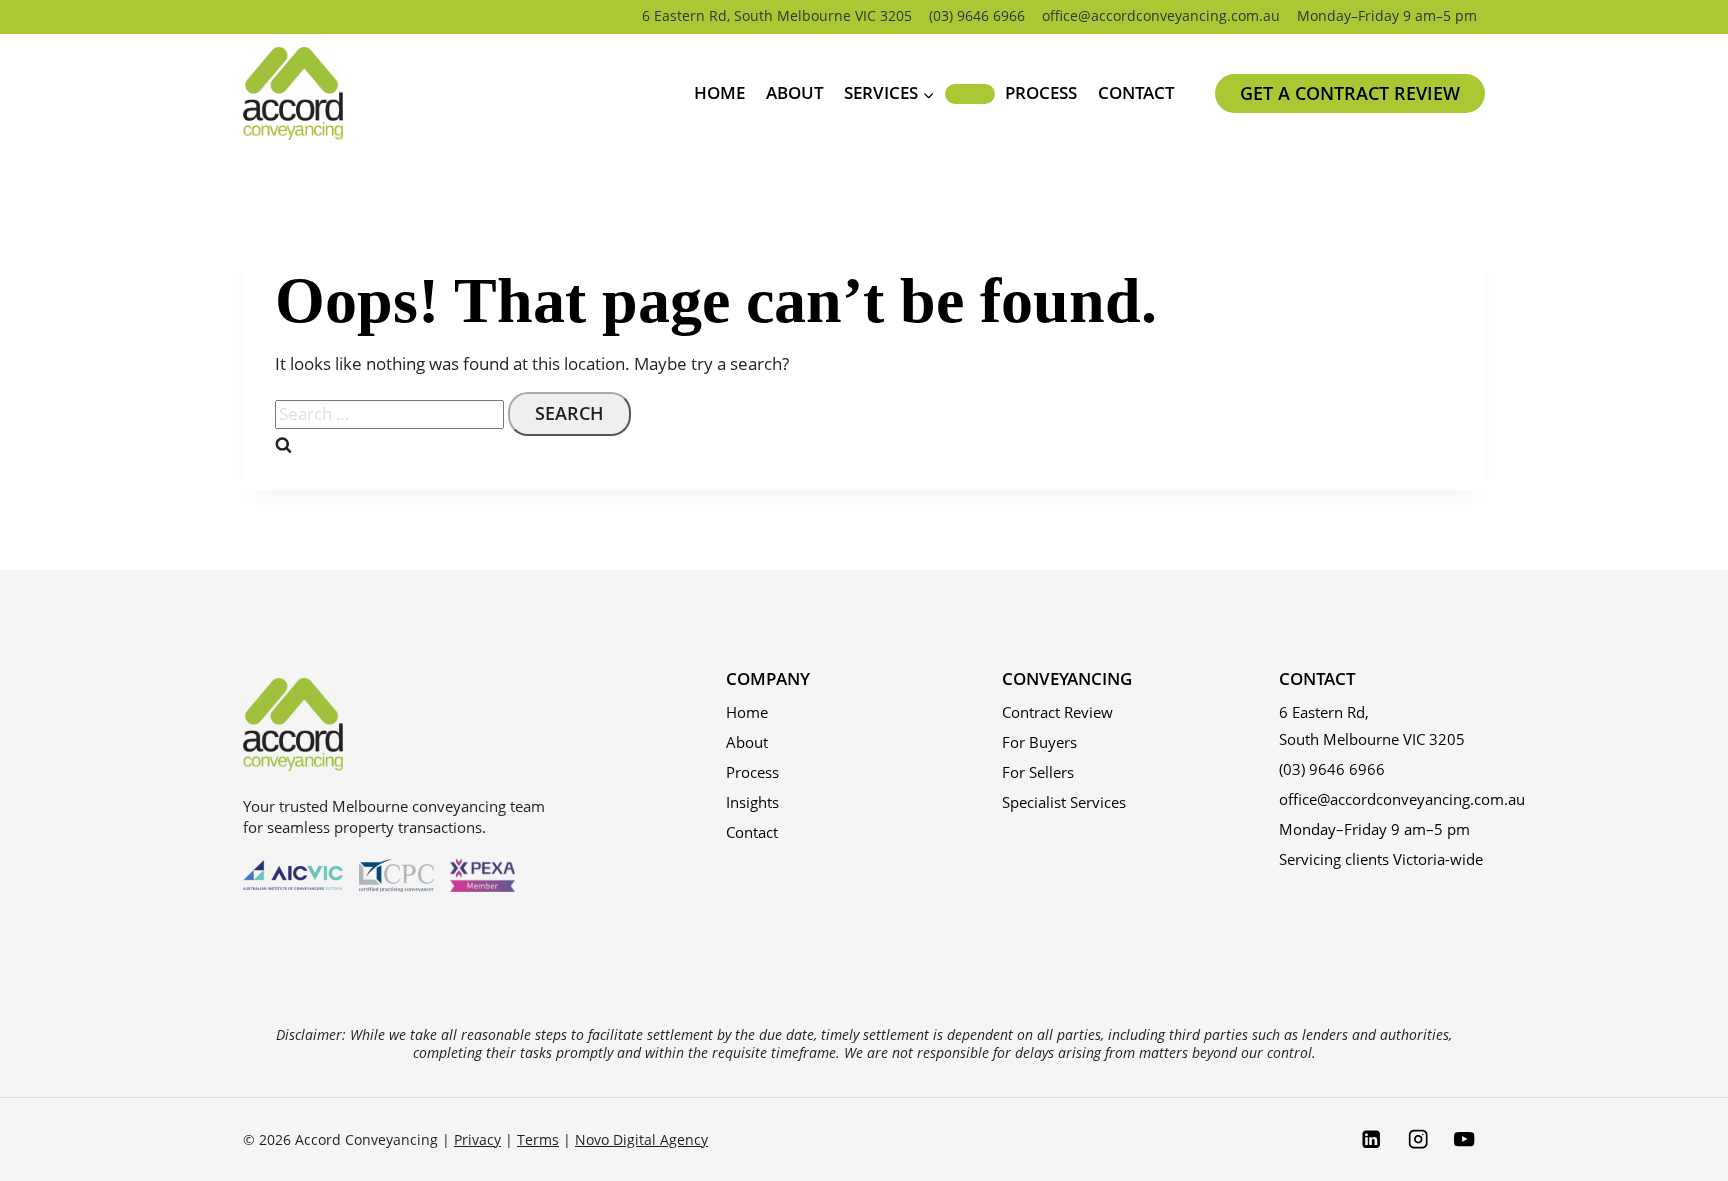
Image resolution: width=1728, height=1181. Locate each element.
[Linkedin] (1370, 1139)
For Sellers (1038, 772)
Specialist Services (1064, 802)
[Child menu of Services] (970, 94)
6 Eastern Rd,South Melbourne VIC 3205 (1372, 725)
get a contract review (1350, 93)
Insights (752, 802)
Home (719, 92)
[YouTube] (1464, 1139)
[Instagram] (1417, 1139)
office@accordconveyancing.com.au (1161, 15)
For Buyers (1039, 742)
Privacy (477, 1139)
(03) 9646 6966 (977, 15)
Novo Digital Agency (641, 1139)
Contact (1136, 92)
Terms (538, 1139)
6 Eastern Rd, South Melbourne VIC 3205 (777, 15)
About (795, 92)
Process (1041, 92)
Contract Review (1057, 712)
